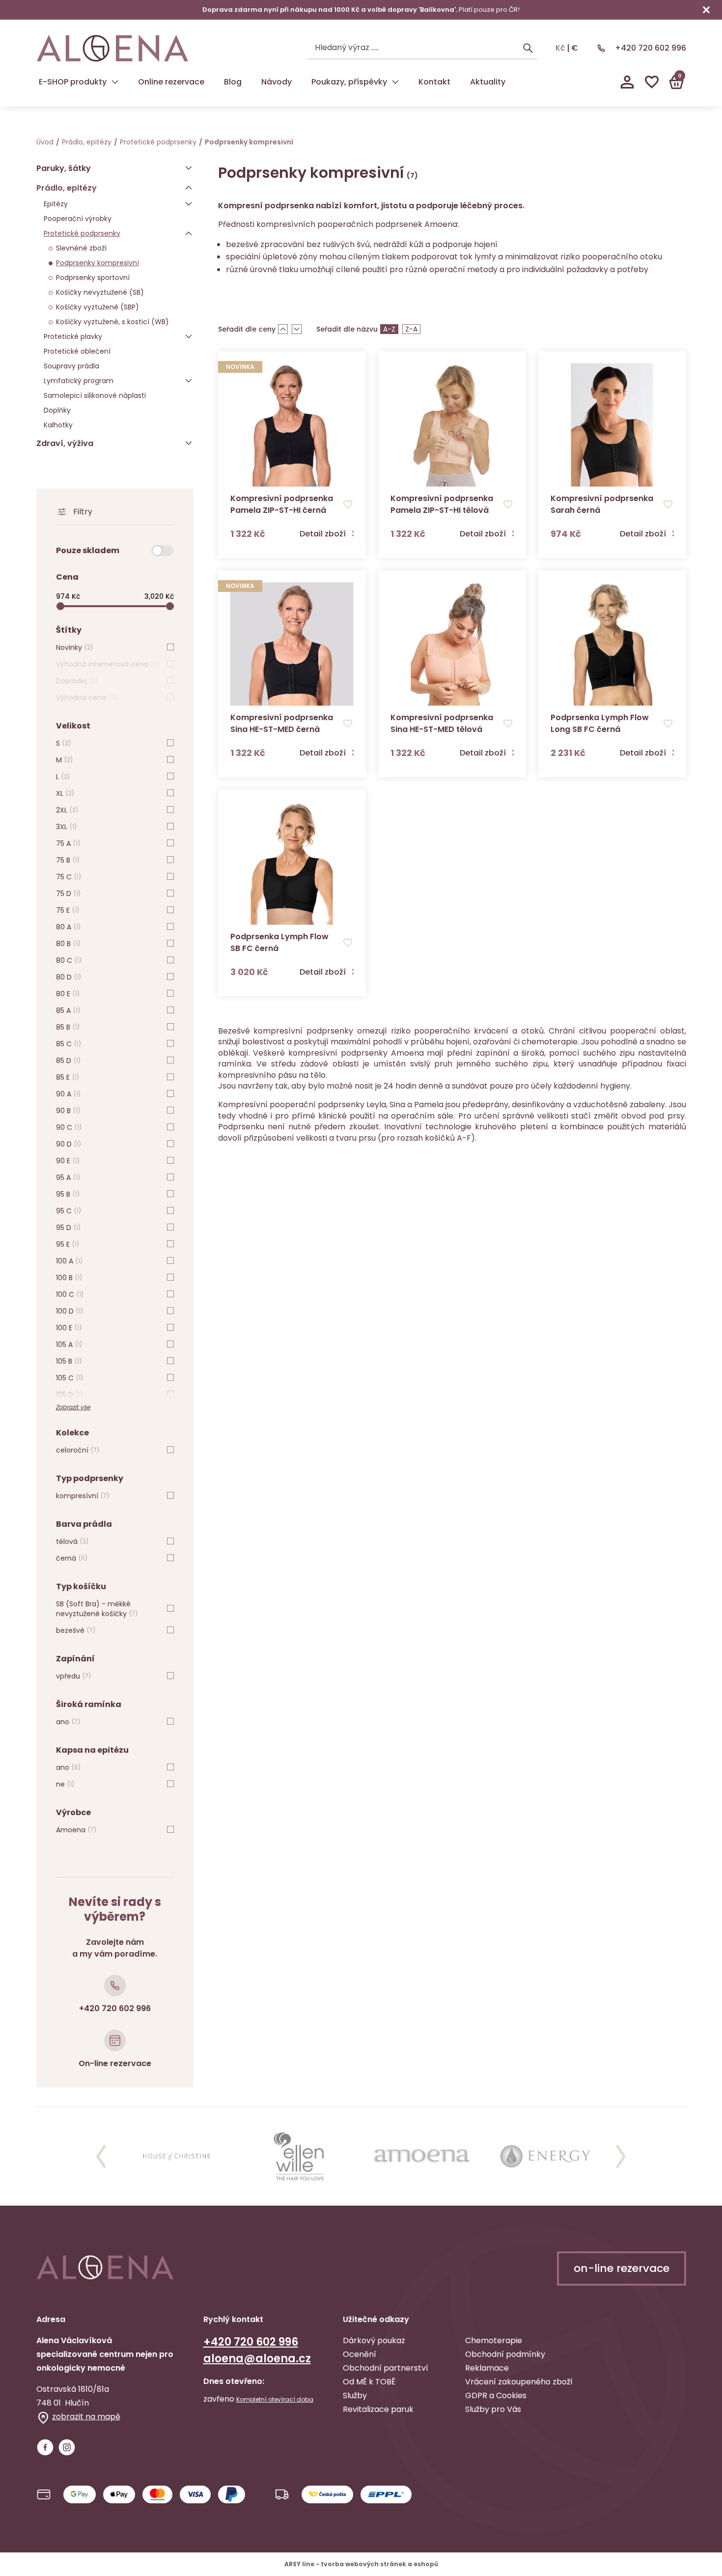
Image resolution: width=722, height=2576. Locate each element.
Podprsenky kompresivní (97, 263)
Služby (355, 2395)
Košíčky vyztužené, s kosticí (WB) (112, 322)
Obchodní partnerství (386, 2368)
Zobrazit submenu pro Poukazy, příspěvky (395, 82)
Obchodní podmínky (505, 2354)
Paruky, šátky (64, 168)
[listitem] (177, 2156)
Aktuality (488, 82)
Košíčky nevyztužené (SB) (100, 292)
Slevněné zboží (81, 248)
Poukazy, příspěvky (349, 82)
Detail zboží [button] (323, 534)
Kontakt (434, 82)
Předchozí (101, 2156)
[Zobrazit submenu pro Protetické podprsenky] (189, 233)
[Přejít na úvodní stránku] (112, 48)
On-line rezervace (115, 2063)
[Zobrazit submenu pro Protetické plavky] (189, 336)
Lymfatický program (79, 381)
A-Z (389, 329)
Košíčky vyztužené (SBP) (97, 307)
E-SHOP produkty (73, 82)
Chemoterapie (494, 2340)
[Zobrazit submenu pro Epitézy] (189, 204)
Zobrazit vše (73, 1407)
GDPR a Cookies (496, 2395)
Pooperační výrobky (78, 219)
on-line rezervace (622, 2268)
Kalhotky (58, 425)
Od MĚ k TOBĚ (369, 2382)
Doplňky (57, 410)
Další (621, 2156)
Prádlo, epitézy (87, 142)
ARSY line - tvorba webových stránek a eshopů (361, 2564)
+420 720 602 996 (651, 48)
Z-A (411, 329)
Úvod (45, 142)
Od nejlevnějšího (283, 329)
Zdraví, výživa (65, 443)
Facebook (45, 2447)
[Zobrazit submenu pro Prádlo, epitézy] (189, 188)
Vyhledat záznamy (528, 48)
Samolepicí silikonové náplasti (95, 395)
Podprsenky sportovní (93, 278)
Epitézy (56, 204)
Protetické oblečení (77, 351)
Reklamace (487, 2368)
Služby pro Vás (493, 2409)
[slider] (111, 606)
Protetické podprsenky (158, 142)
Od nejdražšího (297, 329)
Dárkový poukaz (374, 2340)
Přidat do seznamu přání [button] (348, 504)
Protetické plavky (73, 336)
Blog (233, 82)
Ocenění (360, 2354)
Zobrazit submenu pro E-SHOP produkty (115, 82)
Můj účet (627, 82)
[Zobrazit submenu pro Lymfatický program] (189, 381)
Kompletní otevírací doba (275, 2400)
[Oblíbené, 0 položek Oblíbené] (652, 82)
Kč (560, 48)
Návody (277, 82)
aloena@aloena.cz (257, 2359)
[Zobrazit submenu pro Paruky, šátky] (189, 168)
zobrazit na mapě (86, 2417)
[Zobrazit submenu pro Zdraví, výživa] (189, 443)
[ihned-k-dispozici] (163, 551)
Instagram (67, 2447)
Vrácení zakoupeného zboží (519, 2382)
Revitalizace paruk (378, 2409)
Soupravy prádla (71, 366)
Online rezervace (171, 82)
